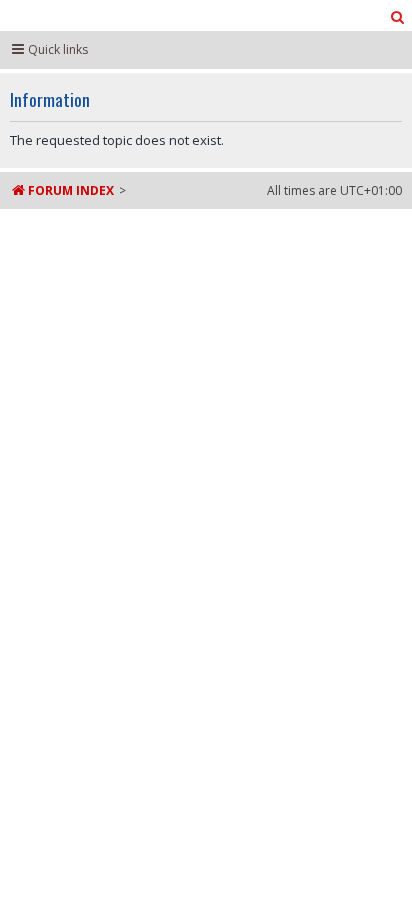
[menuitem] (398, 17)
